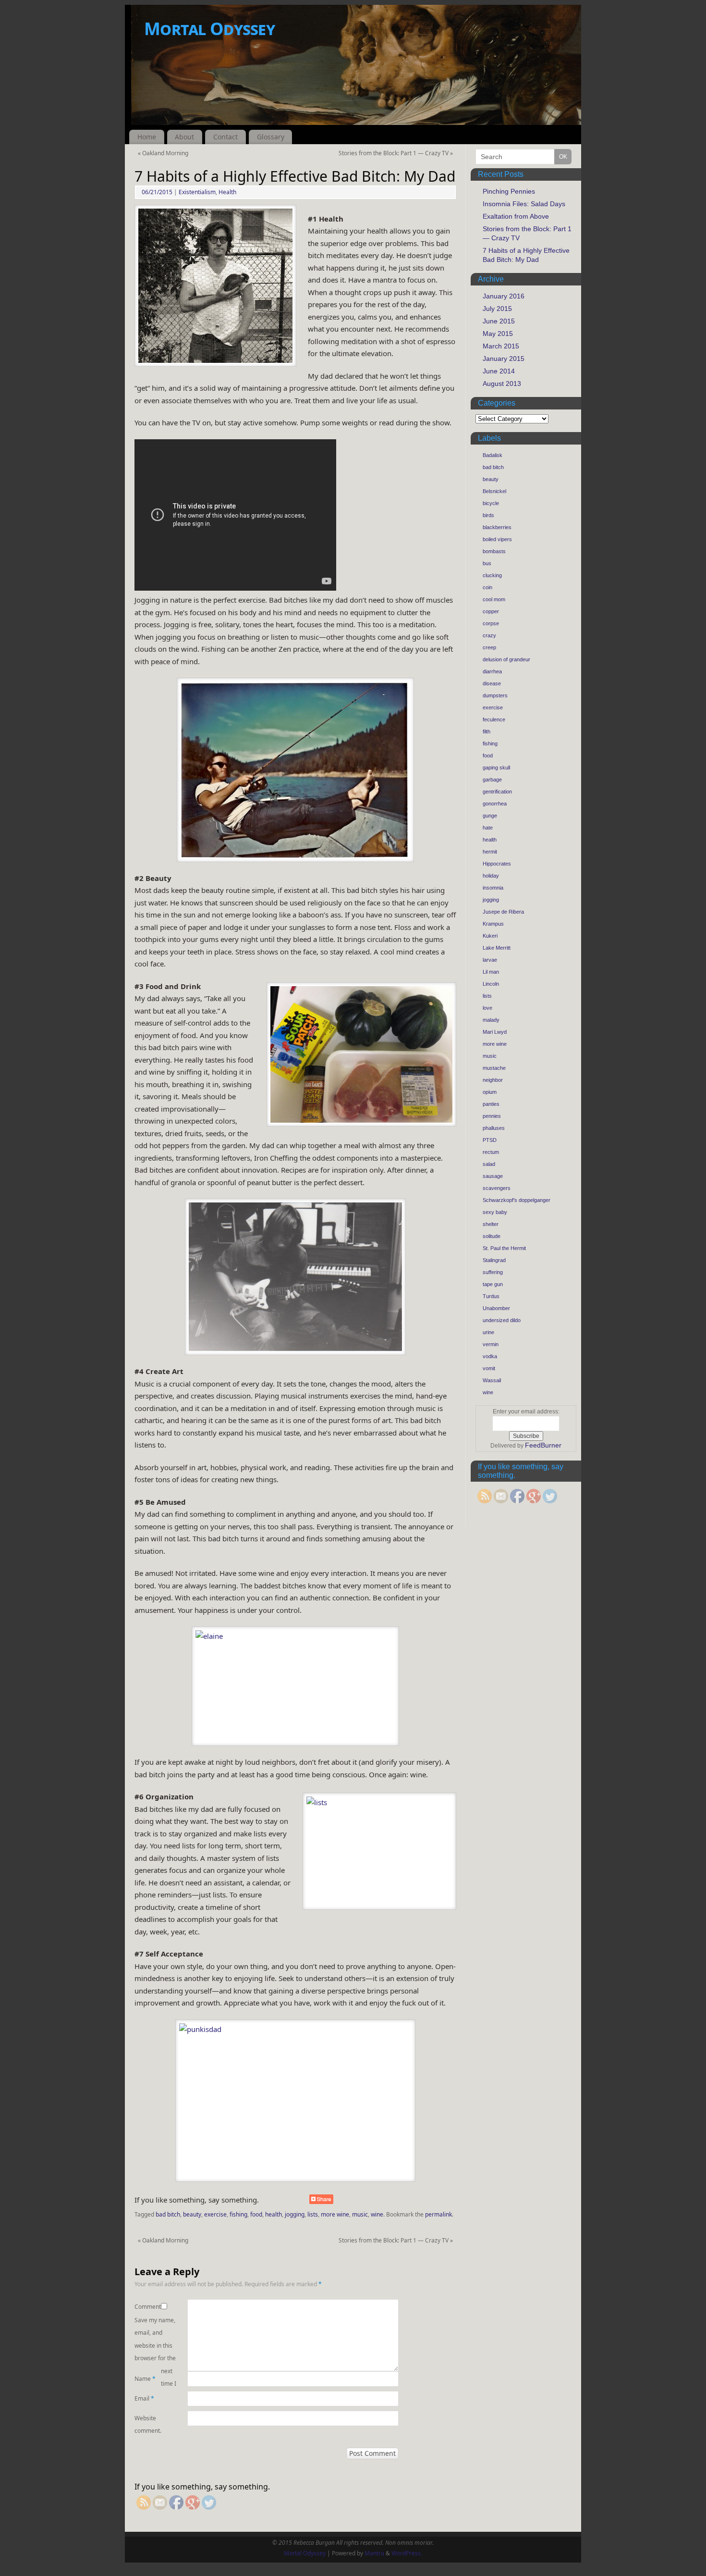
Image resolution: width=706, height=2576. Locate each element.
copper (491, 611)
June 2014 (499, 371)
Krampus (493, 924)
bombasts (494, 551)
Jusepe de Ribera (503, 912)
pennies (492, 1116)
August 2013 (502, 384)
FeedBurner (543, 1445)
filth (487, 731)
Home (147, 137)
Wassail (492, 1380)
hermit (490, 852)
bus (487, 563)
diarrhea (492, 671)
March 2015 (501, 346)
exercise (215, 2214)
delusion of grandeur (506, 659)
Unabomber (496, 1308)
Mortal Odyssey (209, 29)
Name (145, 2379)
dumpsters (495, 695)
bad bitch (168, 2214)
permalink (438, 2214)
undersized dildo (502, 1320)
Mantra (374, 2553)
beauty (192, 2214)
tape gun (493, 1284)
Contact (225, 137)
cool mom (494, 599)
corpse (491, 623)
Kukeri (490, 936)
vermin (491, 1344)
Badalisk (493, 455)
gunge (490, 816)
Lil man (491, 972)
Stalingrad (494, 1260)
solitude (492, 1236)
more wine (335, 2214)
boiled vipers (497, 539)
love (487, 1008)
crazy (489, 635)
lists (313, 2214)
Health (227, 192)
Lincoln (491, 984)
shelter (491, 1224)
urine (488, 1332)
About (184, 137)
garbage (492, 780)
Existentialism (197, 192)
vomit (489, 1368)
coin (487, 587)
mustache (494, 1068)
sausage (493, 1176)
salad (489, 1164)
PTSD (490, 1140)
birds (488, 515)
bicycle (491, 503)
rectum (491, 1152)
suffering (493, 1272)
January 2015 (504, 359)
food (256, 2214)
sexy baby (495, 1212)
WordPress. (407, 2553)
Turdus (491, 1296)
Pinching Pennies (509, 191)
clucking (492, 575)
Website (145, 2418)
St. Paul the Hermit (504, 1248)
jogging (295, 2214)
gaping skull (496, 768)
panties (491, 1104)
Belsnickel (494, 491)
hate (488, 828)
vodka (490, 1356)
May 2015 (498, 334)
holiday (491, 876)
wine (377, 2214)
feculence (494, 719)
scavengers (497, 1188)
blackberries (497, 527)
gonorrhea (495, 804)
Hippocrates (497, 864)
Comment (148, 2307)
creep (489, 647)
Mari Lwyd (495, 1032)
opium (490, 1092)
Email (144, 2398)
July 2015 (497, 309)
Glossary (271, 137)
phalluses (494, 1128)
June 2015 (499, 321)
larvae (490, 960)
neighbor (493, 1080)
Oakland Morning (163, 153)
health (274, 2214)
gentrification (497, 792)
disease (492, 683)
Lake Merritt (497, 948)
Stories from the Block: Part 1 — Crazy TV (396, 153)
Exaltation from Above (516, 216)
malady (491, 1020)
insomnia (493, 888)
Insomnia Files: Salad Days (524, 204)
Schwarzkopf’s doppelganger (517, 1200)
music (360, 2214)
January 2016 (504, 296)
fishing (238, 2214)
